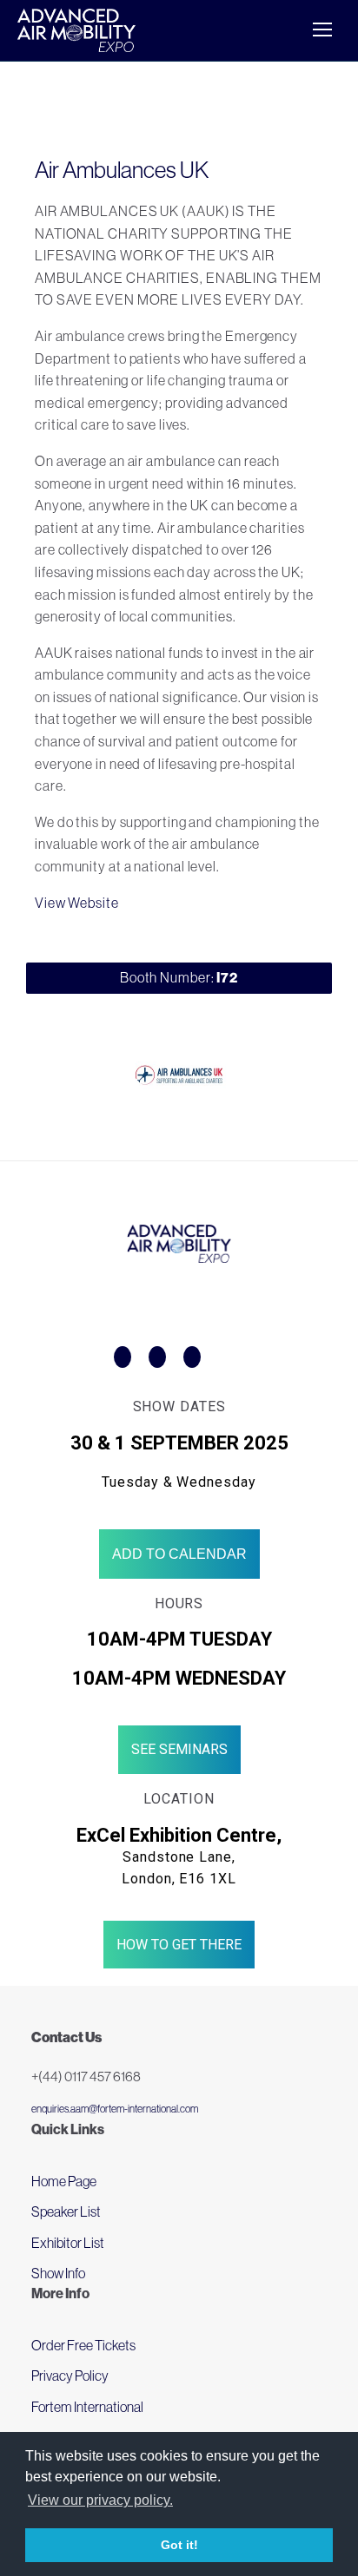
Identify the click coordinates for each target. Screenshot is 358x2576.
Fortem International (87, 2407)
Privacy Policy (70, 2376)
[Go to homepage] (76, 30)
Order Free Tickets (83, 2345)
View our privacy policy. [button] (100, 2500)
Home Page (64, 2181)
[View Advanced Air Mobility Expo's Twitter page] (157, 1357)
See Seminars (179, 1749)
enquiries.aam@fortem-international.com (115, 2109)
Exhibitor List (68, 2243)
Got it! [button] (179, 2545)
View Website (77, 903)
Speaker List (66, 2211)
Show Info (58, 2273)
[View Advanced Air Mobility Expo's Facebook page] (123, 1357)
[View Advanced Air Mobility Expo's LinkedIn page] (192, 1357)
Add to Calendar (179, 1554)
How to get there (179, 1945)
